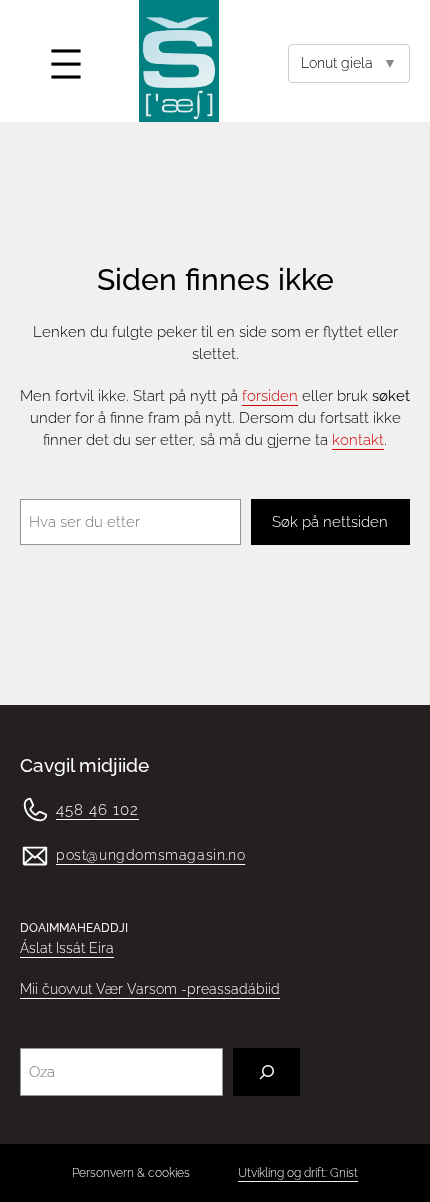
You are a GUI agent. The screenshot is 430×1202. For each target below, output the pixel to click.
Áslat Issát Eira (67, 948)
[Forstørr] (24, 821)
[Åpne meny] (66, 64)
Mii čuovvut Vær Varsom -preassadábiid (150, 989)
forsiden (270, 395)
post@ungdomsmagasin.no (150, 855)
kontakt (358, 439)
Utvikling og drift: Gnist (298, 1172)
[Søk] (266, 1072)
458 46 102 (97, 809)
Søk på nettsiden (330, 521)
